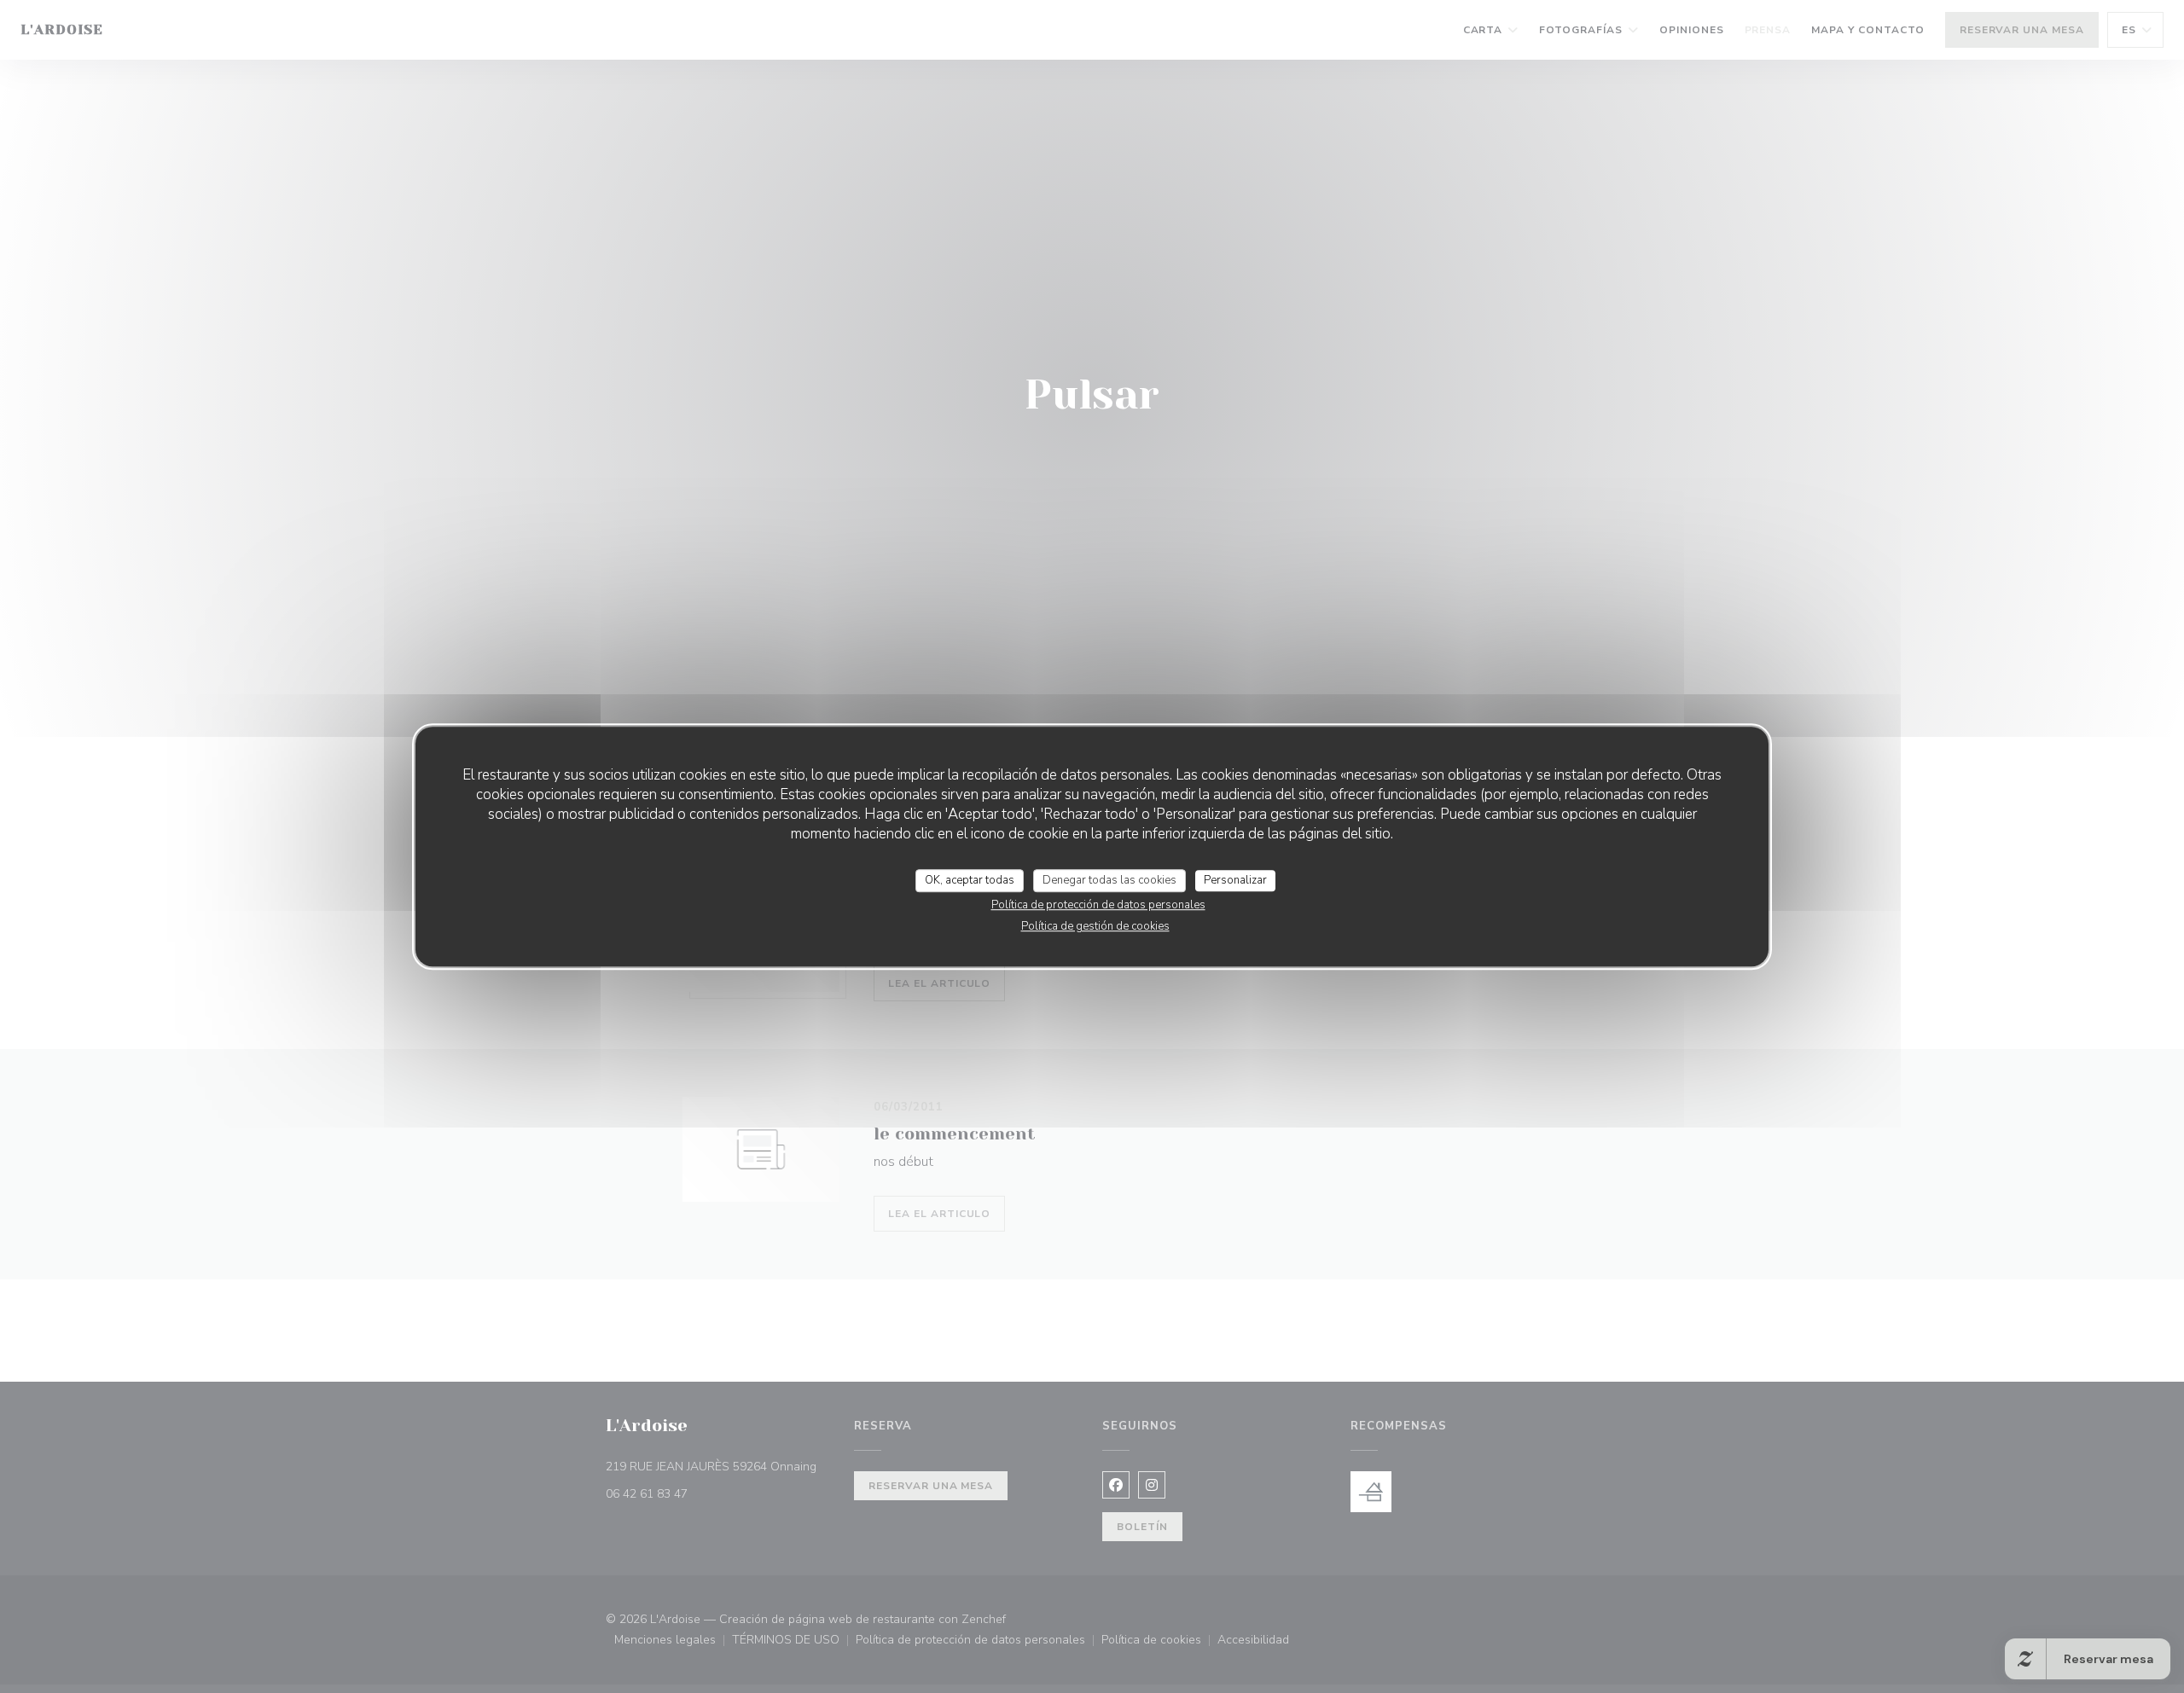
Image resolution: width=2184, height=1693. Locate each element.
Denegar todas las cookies (1109, 880)
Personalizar (1235, 880)
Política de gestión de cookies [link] (1095, 926)
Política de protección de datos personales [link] (1098, 905)
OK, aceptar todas (970, 880)
